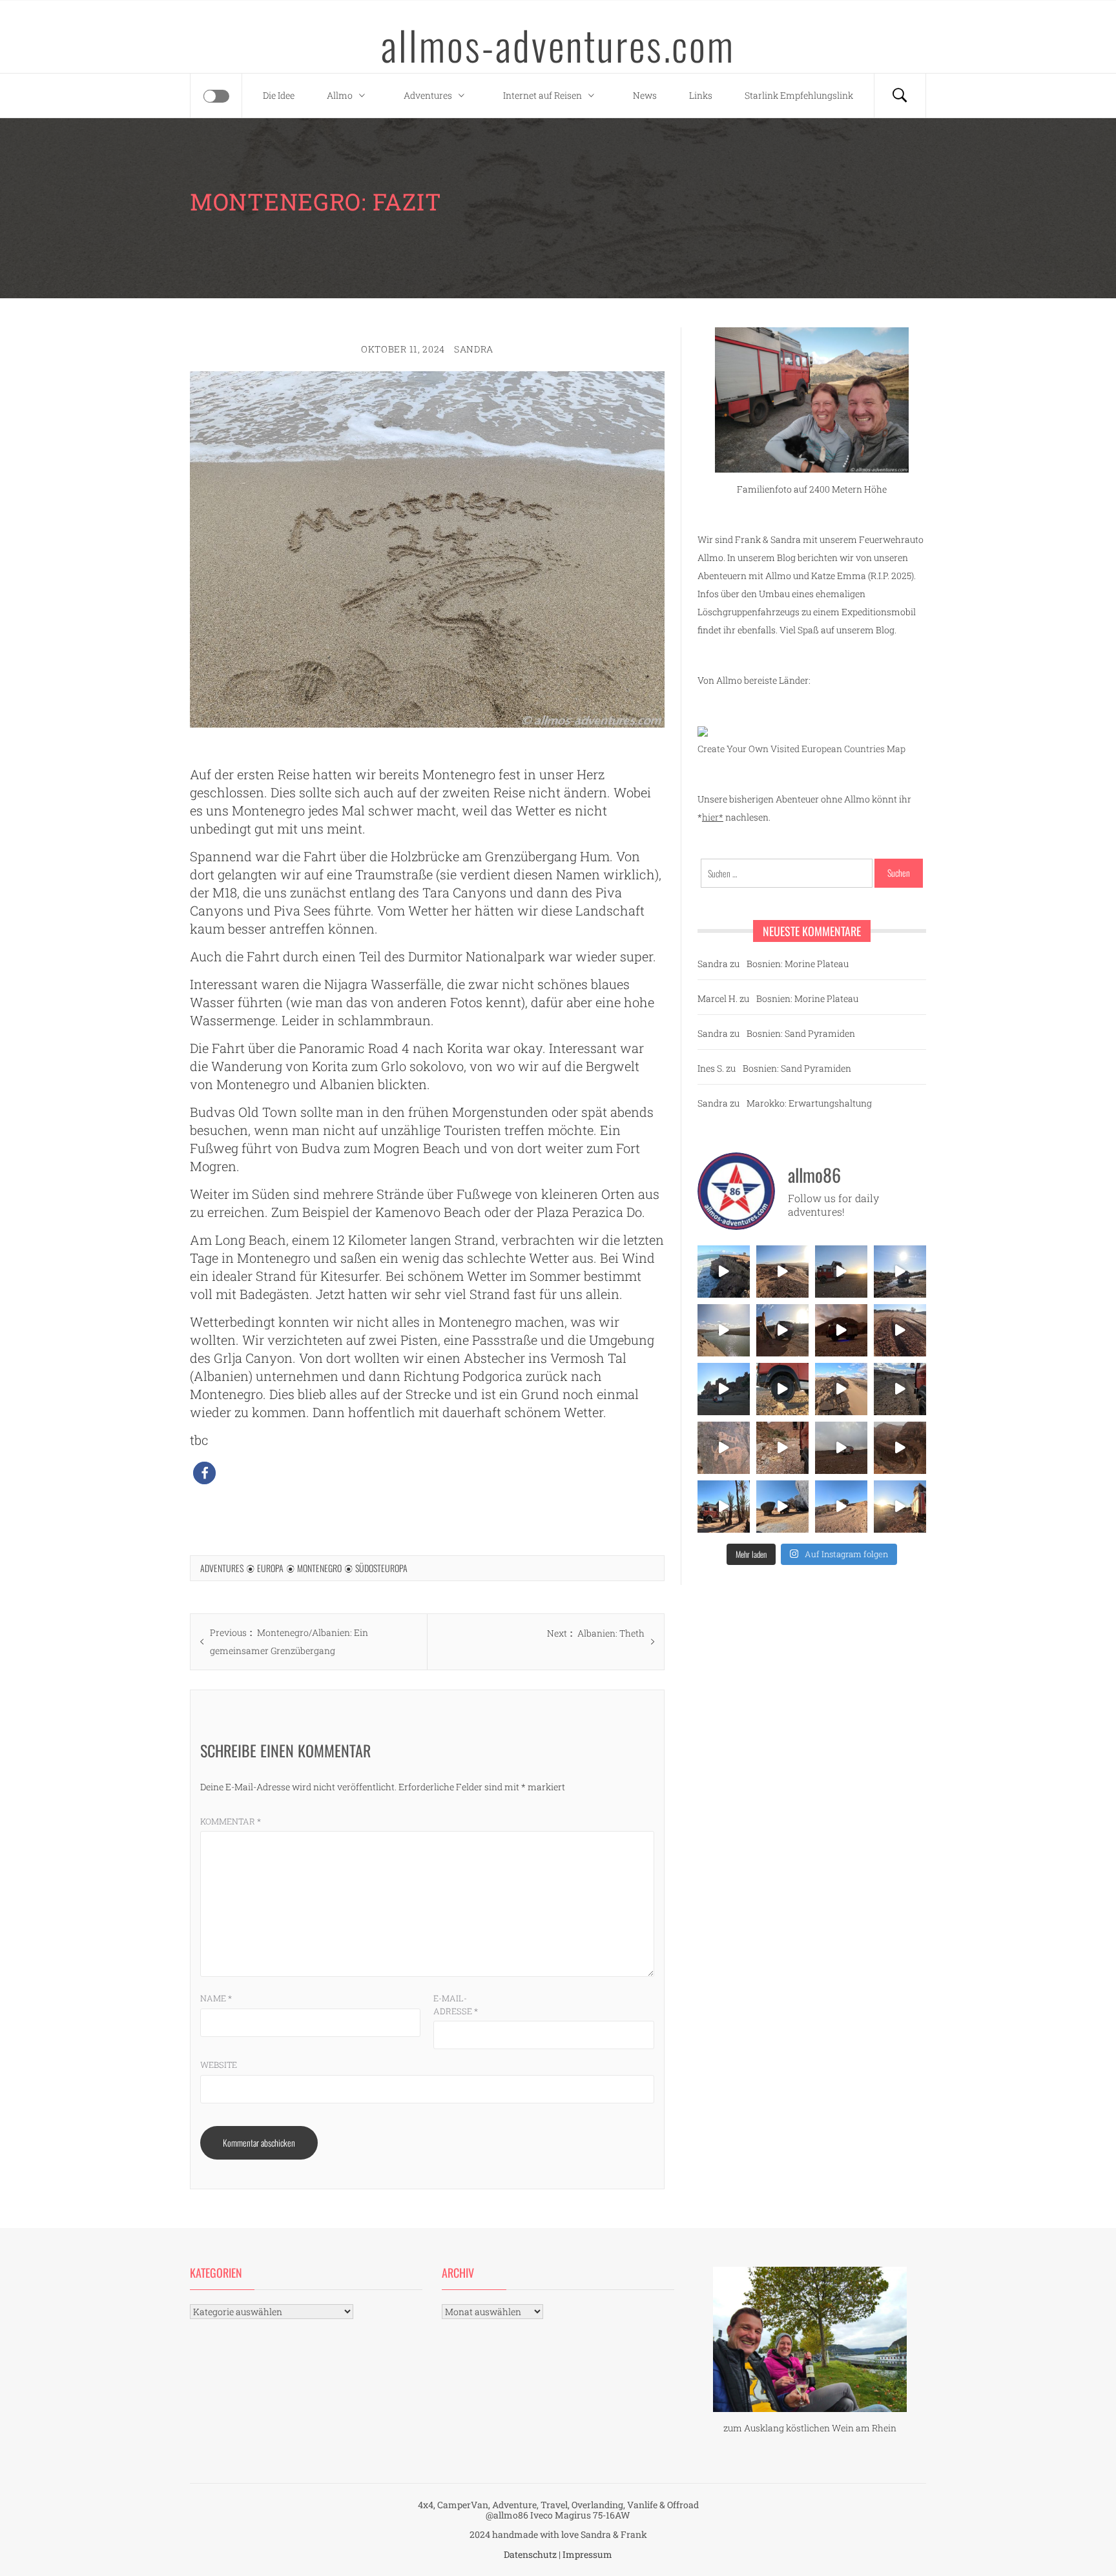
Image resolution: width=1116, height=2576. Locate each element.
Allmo (340, 95)
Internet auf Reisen (542, 95)
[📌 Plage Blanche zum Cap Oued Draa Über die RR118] (900, 1272)
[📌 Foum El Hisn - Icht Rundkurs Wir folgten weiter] (724, 1389)
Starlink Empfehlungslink (799, 95)
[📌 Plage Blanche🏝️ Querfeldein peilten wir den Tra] (724, 1330)
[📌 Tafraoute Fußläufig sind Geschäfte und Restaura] (724, 1507)
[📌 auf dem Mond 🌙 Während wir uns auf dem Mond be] (841, 1448)
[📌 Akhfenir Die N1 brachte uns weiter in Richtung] (724, 1272)
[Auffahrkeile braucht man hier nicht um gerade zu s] (782, 1389)
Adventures (428, 95)
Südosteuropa (381, 1568)
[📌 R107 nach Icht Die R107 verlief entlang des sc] (782, 1448)
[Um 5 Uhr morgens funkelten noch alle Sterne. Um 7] (841, 1330)
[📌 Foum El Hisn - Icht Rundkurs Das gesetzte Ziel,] (900, 1330)
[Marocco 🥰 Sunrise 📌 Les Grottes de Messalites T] (900, 1507)
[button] (204, 1473)
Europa (270, 1568)
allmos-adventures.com (558, 45)
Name (216, 1998)
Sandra (474, 349)
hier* (713, 817)
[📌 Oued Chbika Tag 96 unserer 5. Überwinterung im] (782, 1272)
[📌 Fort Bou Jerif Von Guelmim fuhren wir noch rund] (782, 1330)
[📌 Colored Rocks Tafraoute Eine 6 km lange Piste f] (782, 1507)
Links (701, 95)
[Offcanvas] (216, 96)
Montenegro (319, 1568)
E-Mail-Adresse (456, 2005)
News (645, 95)
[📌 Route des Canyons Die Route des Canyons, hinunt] (900, 1448)
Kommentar (231, 1821)
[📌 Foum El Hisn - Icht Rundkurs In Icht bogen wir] (900, 1389)
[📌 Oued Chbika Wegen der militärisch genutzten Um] (841, 1272)
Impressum (587, 2554)
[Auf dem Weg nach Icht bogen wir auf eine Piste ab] (724, 1448)
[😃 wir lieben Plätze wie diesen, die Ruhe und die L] (841, 1389)
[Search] (900, 96)
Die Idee (279, 95)
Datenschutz (530, 2554)
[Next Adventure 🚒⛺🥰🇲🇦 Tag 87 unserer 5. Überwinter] (841, 1507)
